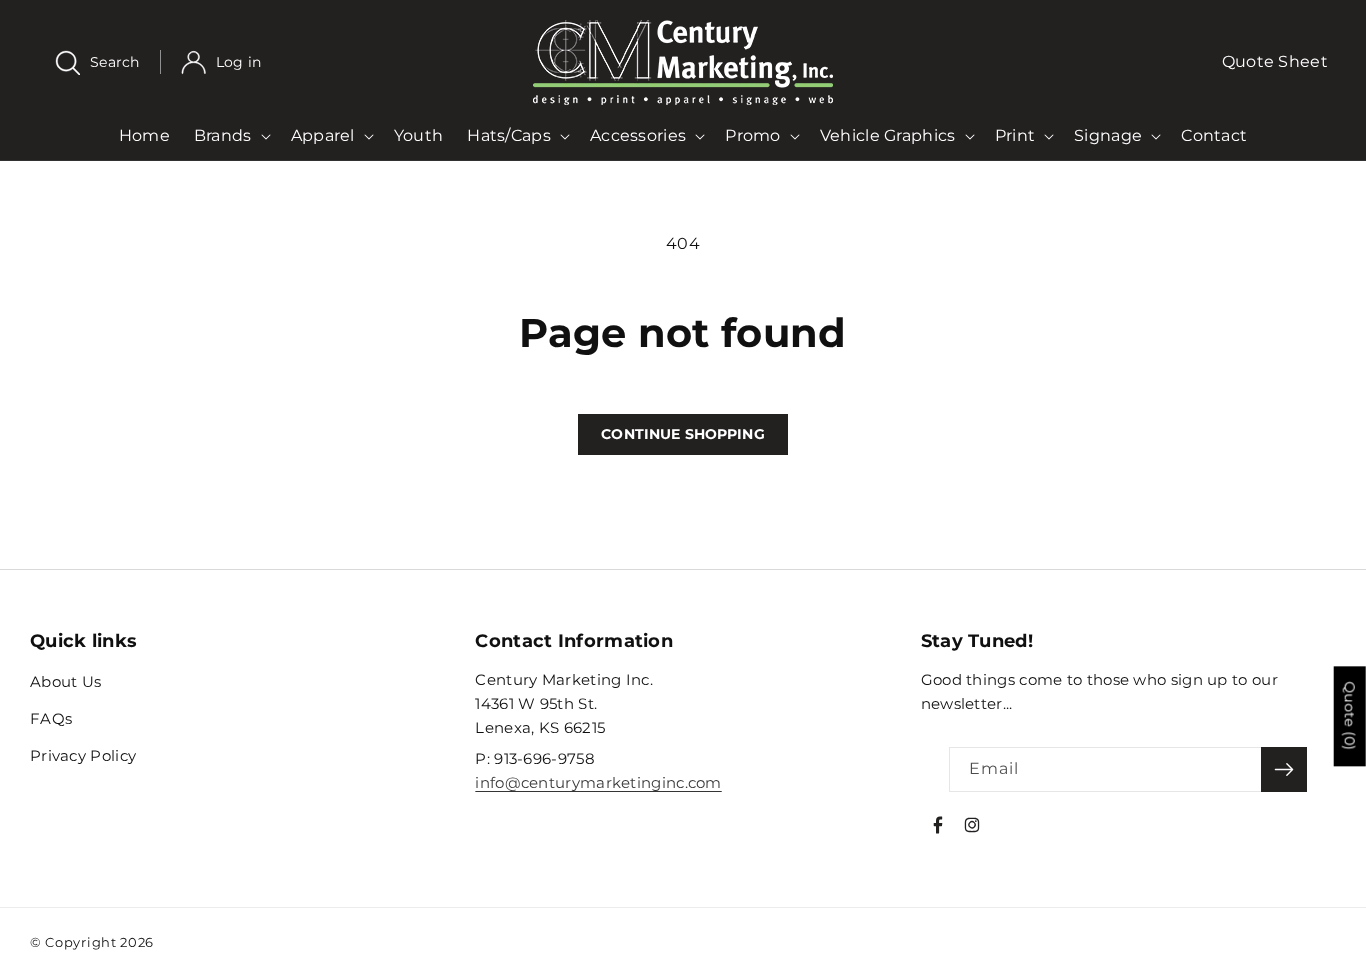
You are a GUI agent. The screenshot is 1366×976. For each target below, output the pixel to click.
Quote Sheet (1275, 61)
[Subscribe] (1284, 769)
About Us (65, 681)
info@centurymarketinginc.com (598, 782)
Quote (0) (1350, 716)
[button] (107, 62)
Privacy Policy (83, 755)
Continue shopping (682, 434)
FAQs (51, 718)
